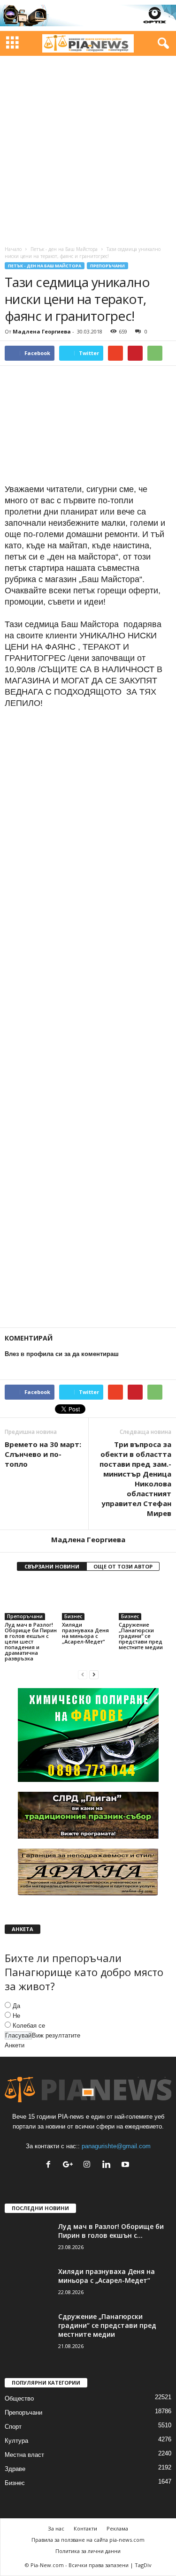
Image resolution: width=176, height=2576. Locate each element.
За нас (56, 2528)
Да (16, 2006)
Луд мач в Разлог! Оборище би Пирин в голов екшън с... (111, 2231)
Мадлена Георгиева (42, 331)
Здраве (15, 2469)
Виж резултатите (56, 2035)
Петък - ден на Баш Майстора (64, 249)
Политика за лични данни (88, 2551)
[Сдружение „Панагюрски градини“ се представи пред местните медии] (145, 1600)
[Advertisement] (88, 148)
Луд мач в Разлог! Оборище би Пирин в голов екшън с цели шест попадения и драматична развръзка (31, 1641)
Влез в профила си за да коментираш (62, 1354)
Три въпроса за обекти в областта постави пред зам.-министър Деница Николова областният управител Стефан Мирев (135, 1479)
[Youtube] (126, 2165)
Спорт (13, 2427)
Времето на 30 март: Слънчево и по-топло (43, 1454)
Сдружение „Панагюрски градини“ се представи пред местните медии (141, 1636)
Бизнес (73, 1616)
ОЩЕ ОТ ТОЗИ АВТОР (123, 1566)
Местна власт (24, 2455)
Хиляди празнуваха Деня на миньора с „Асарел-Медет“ (85, 1633)
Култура (16, 2441)
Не (16, 2016)
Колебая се (29, 2026)
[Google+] (70, 2165)
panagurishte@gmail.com (116, 2146)
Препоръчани (107, 266)
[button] (161, 44)
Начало (13, 249)
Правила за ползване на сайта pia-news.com (88, 2540)
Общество (19, 2398)
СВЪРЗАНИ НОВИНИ (52, 1566)
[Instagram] (89, 2165)
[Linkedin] (108, 2165)
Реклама (117, 2528)
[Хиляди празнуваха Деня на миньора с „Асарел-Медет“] (88, 1600)
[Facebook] (50, 2165)
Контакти (85, 2528)
